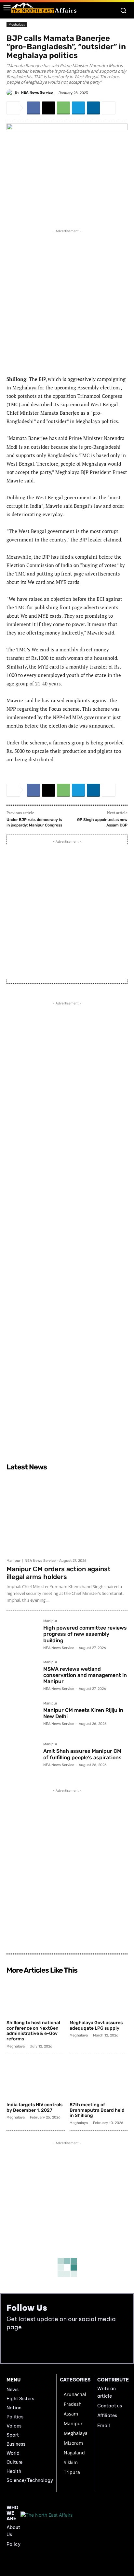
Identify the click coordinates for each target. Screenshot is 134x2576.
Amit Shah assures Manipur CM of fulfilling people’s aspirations (82, 1754)
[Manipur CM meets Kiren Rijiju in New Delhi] (22, 1717)
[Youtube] (27, 2347)
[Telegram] (78, 108)
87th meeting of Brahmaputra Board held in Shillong (97, 2110)
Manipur (13, 1561)
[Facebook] (33, 108)
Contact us (110, 2406)
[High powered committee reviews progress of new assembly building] (22, 1635)
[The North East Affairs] (44, 8)
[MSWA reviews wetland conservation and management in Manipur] (22, 1676)
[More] (109, 108)
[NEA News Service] (11, 93)
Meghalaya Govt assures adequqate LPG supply (96, 2025)
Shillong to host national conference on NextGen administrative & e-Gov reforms (33, 2031)
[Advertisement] (67, 301)
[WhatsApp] (63, 108)
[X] (48, 108)
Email (104, 2426)
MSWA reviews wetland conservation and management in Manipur (85, 1675)
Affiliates (107, 2416)
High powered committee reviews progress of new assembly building (85, 1634)
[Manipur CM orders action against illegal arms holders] (67, 1514)
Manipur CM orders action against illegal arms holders (59, 1573)
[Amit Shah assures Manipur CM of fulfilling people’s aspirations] (22, 1758)
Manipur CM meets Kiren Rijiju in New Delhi (83, 1713)
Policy (13, 2544)
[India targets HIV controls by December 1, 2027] (36, 2079)
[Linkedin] (93, 108)
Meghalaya (17, 24)
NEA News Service (37, 93)
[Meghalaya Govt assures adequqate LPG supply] (99, 1997)
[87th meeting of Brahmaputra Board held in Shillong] (99, 2079)
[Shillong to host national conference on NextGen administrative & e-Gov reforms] (36, 1997)
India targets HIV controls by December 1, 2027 (34, 2107)
